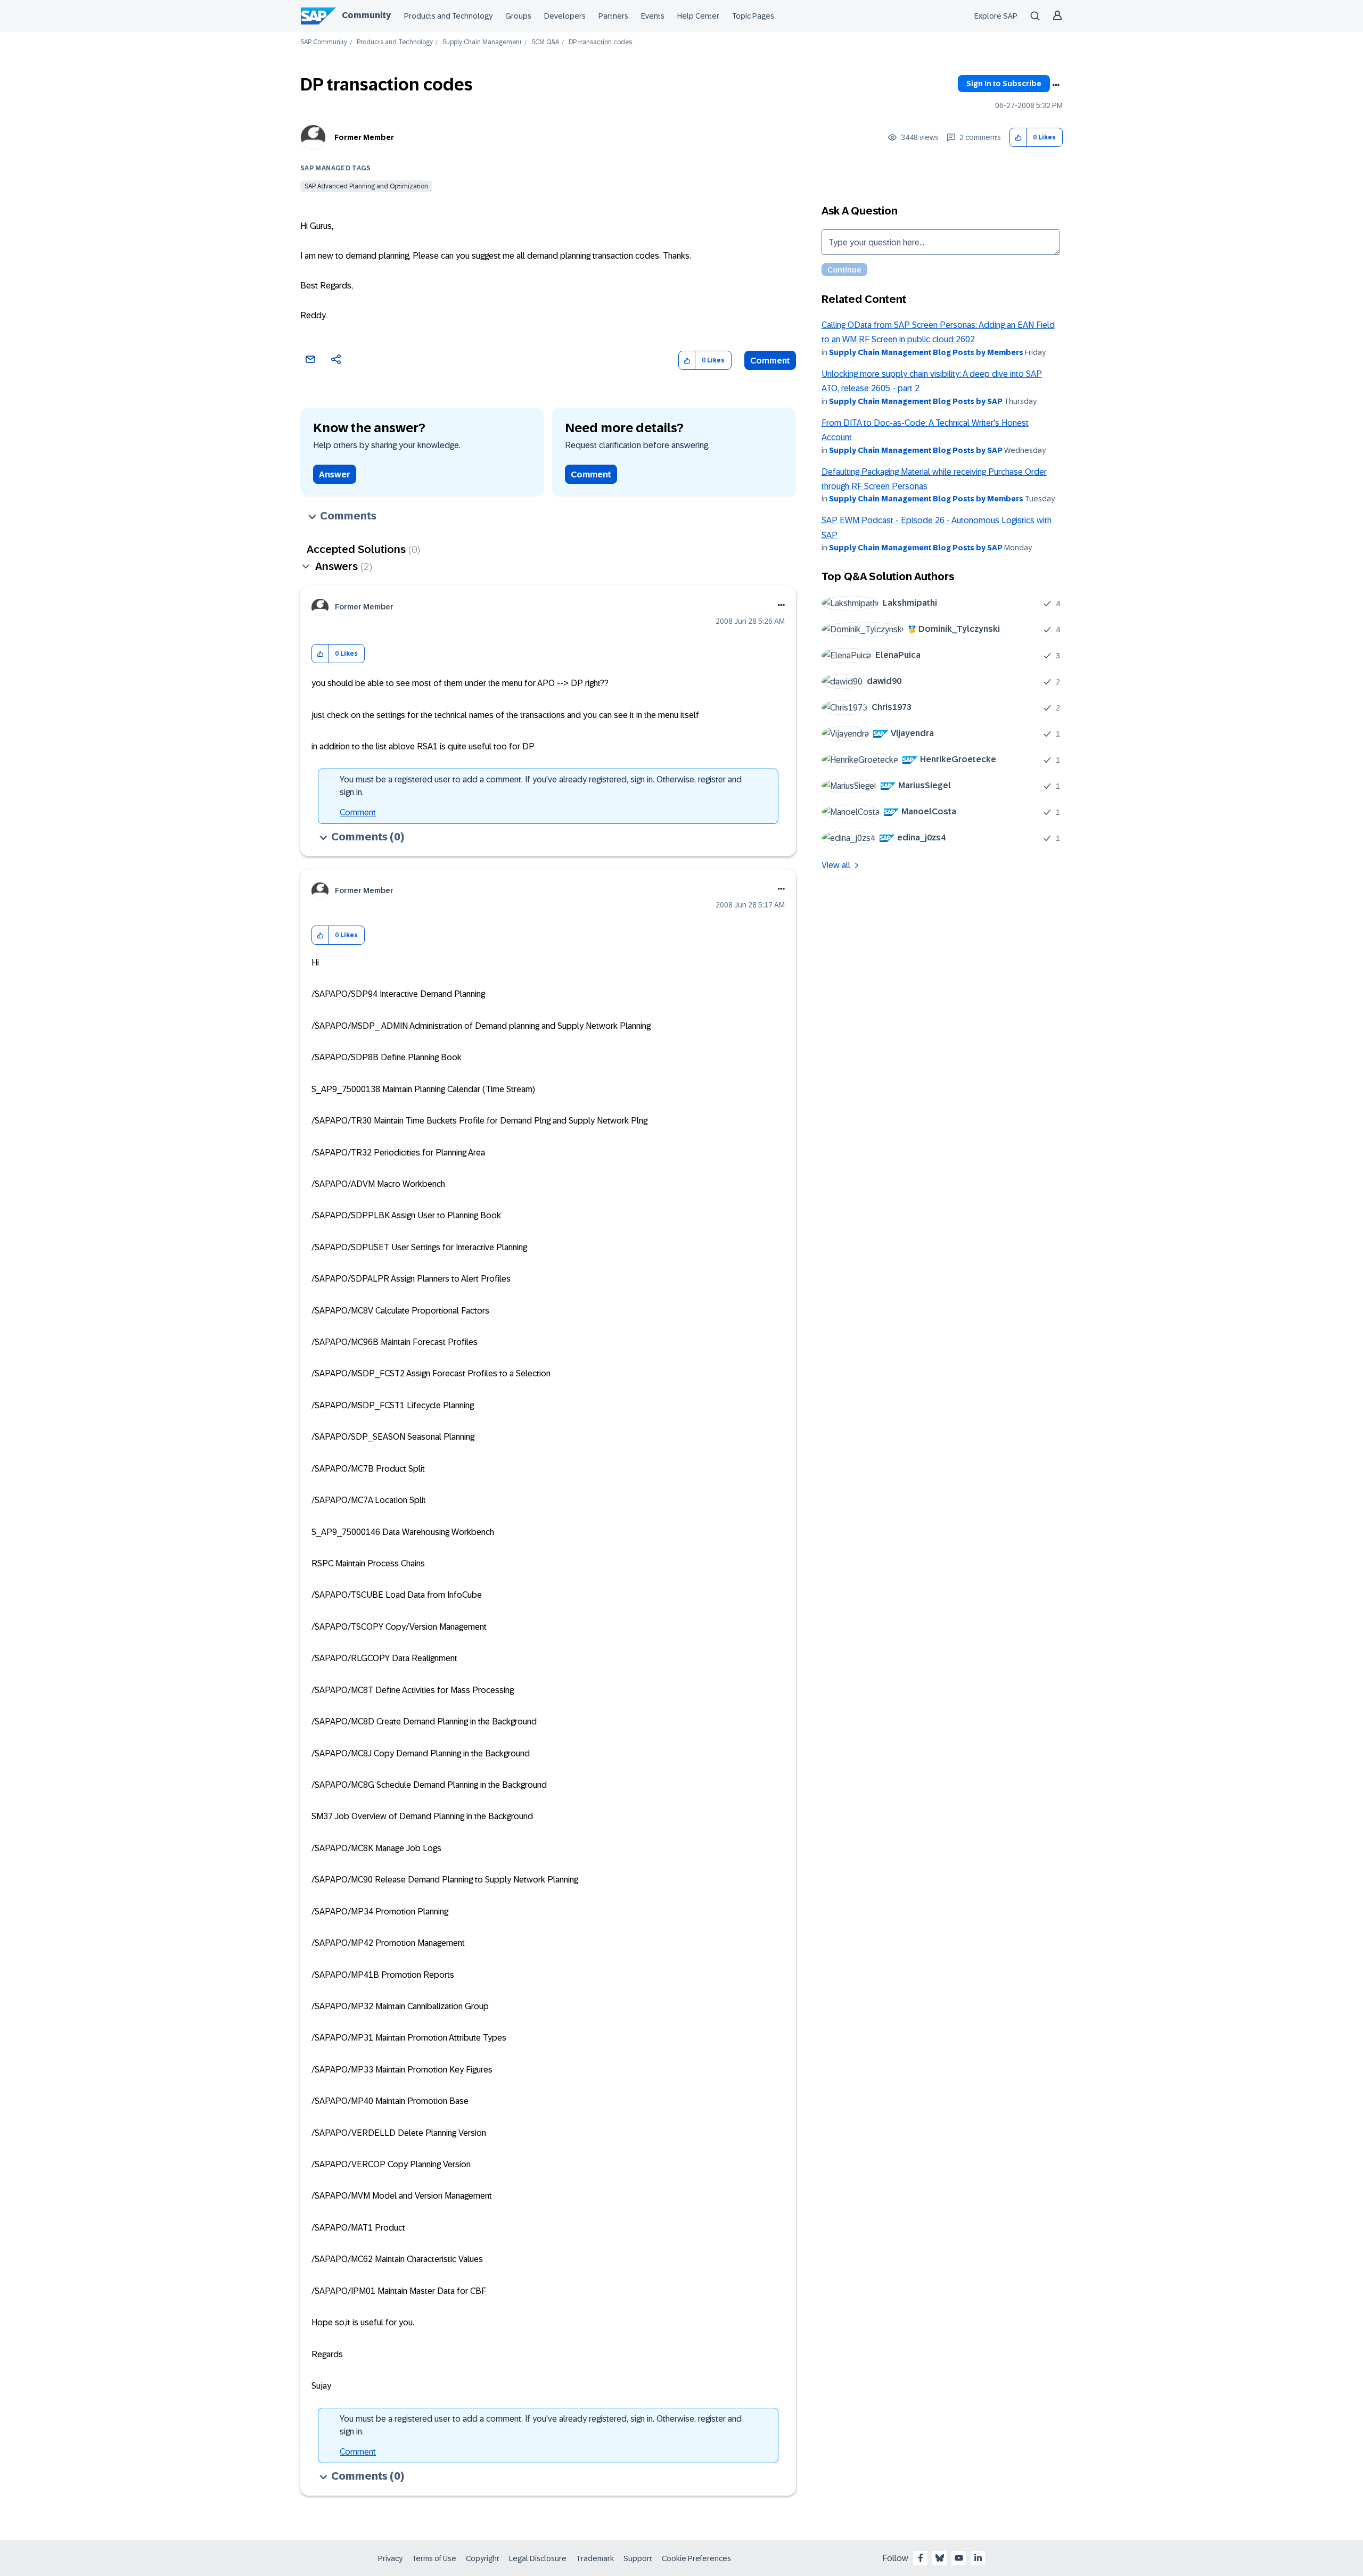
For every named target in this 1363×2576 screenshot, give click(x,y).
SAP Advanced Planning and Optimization (366, 186)
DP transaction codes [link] (600, 42)
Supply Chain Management (482, 42)
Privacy (390, 2558)
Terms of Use (434, 2558)
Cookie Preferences (696, 2558)
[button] (1018, 138)
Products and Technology (448, 16)
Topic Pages (753, 16)
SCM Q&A (545, 42)
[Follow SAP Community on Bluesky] (940, 2558)
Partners (613, 16)
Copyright (483, 2558)
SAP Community (324, 42)
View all (836, 865)
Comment (770, 361)
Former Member (364, 137)
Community (366, 15)
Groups (518, 16)
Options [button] (1056, 85)
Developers (565, 16)
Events (653, 16)
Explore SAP (996, 16)
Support (638, 2558)
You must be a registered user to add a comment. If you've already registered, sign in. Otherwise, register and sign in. (541, 786)
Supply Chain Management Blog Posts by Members (926, 352)
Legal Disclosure (538, 2558)
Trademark (595, 2558)
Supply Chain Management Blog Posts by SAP (916, 401)
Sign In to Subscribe (1004, 84)
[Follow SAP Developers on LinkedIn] (978, 2558)
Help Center (698, 16)
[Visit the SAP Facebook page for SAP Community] (921, 2558)
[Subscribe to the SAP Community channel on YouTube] (959, 2558)
